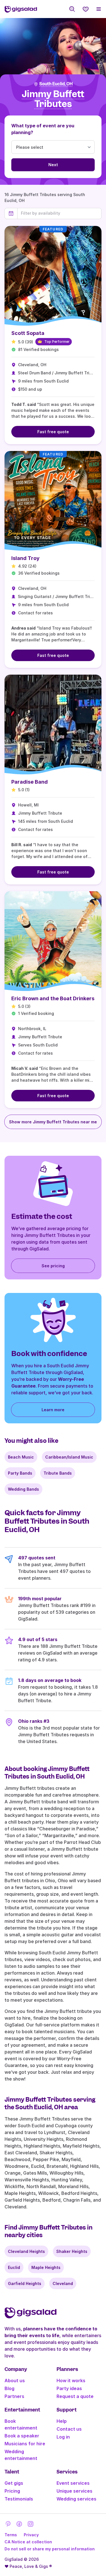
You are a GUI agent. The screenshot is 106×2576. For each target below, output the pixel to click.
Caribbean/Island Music (69, 1457)
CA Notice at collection (28, 2542)
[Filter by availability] (59, 213)
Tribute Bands (58, 1473)
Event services (73, 2483)
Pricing (12, 2491)
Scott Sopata (28, 333)
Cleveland (63, 2283)
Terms (11, 2535)
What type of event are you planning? (43, 129)
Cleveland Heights (26, 2251)
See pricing (53, 1266)
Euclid (14, 2267)
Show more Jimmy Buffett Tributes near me (53, 1122)
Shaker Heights (72, 2251)
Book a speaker (22, 2436)
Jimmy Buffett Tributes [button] (53, 99)
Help (62, 2421)
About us (15, 2381)
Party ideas (69, 2388)
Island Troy (25, 558)
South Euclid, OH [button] (56, 84)
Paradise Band (30, 782)
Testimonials (19, 2499)
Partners (14, 2396)
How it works (71, 2381)
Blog (9, 2388)
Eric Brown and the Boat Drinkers (53, 998)
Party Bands (20, 1473)
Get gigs (14, 2483)
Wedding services (76, 2499)
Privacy (31, 2535)
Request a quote (75, 2396)
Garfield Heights (25, 2283)
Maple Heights (46, 2267)
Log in (63, 2437)
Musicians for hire (25, 2444)
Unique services (74, 2491)
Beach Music (21, 1457)
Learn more (53, 1410)
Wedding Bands (23, 1489)
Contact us (69, 2429)
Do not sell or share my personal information (50, 2549)
